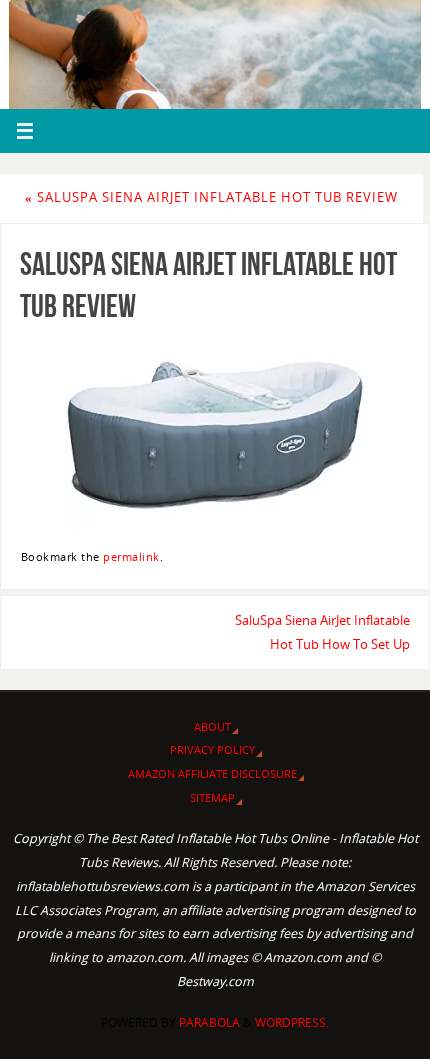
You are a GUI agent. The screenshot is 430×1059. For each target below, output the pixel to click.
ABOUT (212, 726)
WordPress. (292, 1022)
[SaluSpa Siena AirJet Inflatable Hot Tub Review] (215, 434)
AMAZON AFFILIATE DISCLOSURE (212, 773)
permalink (131, 557)
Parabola (209, 1022)
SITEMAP (212, 797)
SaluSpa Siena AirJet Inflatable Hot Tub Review (211, 197)
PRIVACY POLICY (212, 749)
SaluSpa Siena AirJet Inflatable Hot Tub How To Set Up (322, 632)
